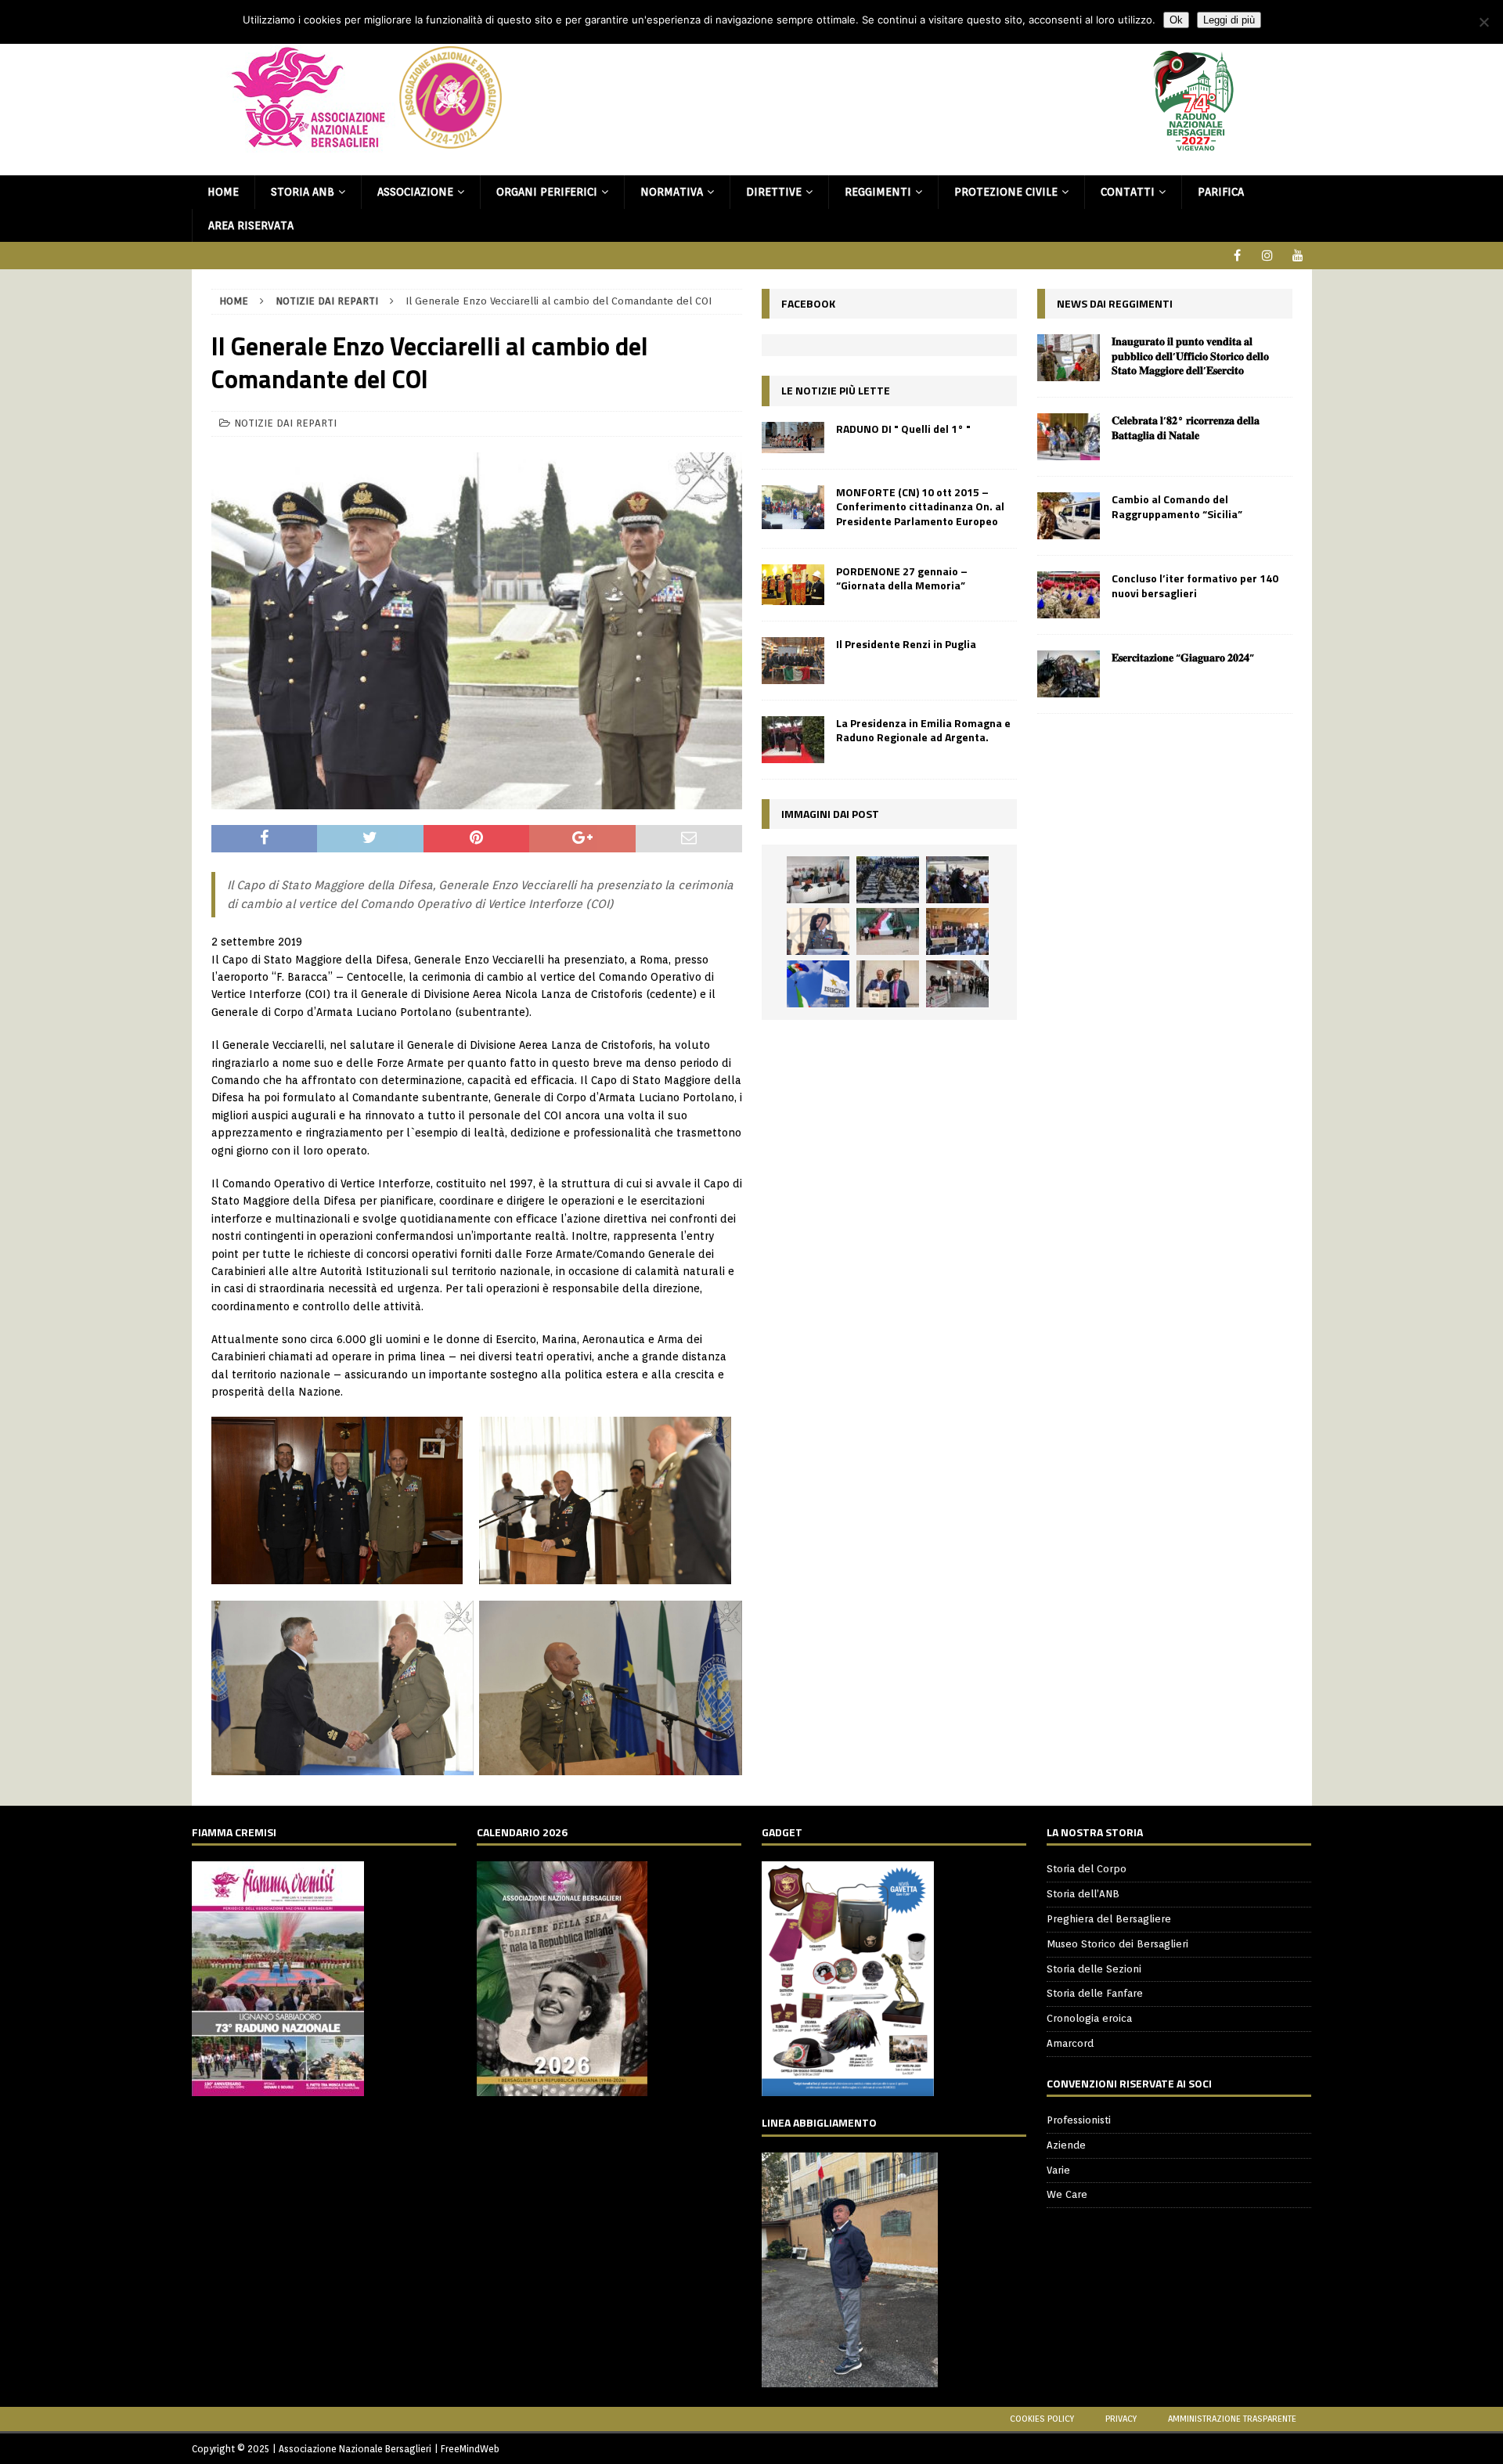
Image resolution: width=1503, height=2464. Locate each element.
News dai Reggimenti (1115, 303)
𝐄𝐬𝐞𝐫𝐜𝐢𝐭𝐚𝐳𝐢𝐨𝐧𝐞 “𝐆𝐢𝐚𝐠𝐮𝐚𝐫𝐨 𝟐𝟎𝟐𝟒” (1183, 657)
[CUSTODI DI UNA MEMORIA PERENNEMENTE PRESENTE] (957, 880)
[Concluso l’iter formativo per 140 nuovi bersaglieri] (1069, 595)
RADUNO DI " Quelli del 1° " (903, 429)
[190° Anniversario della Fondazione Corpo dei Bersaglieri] (888, 880)
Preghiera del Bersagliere (1109, 1919)
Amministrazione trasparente (1232, 2419)
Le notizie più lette (836, 390)
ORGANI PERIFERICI (547, 192)
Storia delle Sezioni (1094, 1969)
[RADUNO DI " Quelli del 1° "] (793, 438)
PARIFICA (1221, 192)
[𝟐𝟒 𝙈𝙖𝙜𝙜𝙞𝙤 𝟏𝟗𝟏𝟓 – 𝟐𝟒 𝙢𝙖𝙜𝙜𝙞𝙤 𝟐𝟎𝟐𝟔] (888, 931)
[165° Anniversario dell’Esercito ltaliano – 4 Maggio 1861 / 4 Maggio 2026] (818, 984)
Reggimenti (878, 192)
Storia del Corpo (1087, 1869)
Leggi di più (1229, 20)
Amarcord (1070, 2043)
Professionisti (1079, 2120)
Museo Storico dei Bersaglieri (1117, 1944)
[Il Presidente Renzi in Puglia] (793, 661)
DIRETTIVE (774, 192)
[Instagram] (1268, 256)
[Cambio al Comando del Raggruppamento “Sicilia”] (1069, 516)
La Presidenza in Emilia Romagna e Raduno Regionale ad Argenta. (923, 730)
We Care (1067, 2194)
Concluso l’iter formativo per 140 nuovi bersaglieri (1195, 585)
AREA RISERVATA (251, 225)
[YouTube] (1298, 256)
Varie (1058, 2170)
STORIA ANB (303, 192)
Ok (1176, 20)
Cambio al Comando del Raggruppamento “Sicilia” (1177, 506)
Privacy (1121, 2419)
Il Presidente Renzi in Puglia (906, 644)
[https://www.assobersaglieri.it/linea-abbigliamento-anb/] (850, 2378)
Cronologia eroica (1089, 2018)
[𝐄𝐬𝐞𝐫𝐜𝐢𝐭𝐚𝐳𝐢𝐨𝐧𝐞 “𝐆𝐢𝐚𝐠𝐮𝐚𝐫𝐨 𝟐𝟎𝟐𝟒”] (1069, 674)
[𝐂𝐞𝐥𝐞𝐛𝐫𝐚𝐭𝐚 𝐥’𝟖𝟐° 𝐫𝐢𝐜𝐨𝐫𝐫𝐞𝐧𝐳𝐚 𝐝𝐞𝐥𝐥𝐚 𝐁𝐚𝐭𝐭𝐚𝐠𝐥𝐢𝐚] (1069, 437)
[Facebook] (1237, 256)
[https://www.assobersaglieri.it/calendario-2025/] (562, 2088)
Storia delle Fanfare (1095, 1993)
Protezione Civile (1006, 192)
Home (223, 192)
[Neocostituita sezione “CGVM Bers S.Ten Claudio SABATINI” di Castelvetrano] (818, 880)
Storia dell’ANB (1083, 1894)
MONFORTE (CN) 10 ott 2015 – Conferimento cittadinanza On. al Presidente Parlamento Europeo (920, 506)
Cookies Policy (1042, 2419)
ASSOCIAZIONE (415, 192)
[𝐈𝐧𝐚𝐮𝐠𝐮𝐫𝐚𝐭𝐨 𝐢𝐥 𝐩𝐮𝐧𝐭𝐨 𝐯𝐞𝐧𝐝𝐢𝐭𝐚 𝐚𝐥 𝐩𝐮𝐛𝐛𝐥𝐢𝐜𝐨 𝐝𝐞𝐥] (1069, 358)
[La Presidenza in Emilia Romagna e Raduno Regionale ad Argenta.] (793, 740)
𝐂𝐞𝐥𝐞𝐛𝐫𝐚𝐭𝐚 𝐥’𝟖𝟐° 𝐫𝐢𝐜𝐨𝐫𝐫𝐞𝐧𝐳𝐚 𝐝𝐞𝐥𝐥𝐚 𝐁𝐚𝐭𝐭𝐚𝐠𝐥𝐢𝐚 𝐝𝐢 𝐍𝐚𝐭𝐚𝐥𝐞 (1186, 427)
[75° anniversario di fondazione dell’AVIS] (888, 984)
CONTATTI (1128, 192)
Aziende (1066, 2145)
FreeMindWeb (470, 2449)
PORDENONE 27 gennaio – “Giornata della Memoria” (902, 578)
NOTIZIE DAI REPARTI (285, 423)
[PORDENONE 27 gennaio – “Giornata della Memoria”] (793, 585)
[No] (1483, 22)
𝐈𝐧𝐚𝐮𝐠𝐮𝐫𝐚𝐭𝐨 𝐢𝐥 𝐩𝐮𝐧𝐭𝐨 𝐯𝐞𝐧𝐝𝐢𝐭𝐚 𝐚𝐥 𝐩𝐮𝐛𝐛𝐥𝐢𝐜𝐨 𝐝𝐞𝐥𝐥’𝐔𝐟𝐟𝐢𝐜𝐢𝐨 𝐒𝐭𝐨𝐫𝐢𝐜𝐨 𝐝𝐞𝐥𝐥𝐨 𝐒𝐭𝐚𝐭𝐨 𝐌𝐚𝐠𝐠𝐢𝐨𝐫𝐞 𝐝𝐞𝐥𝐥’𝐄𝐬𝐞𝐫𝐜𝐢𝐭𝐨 (1190, 355)
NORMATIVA (672, 192)
